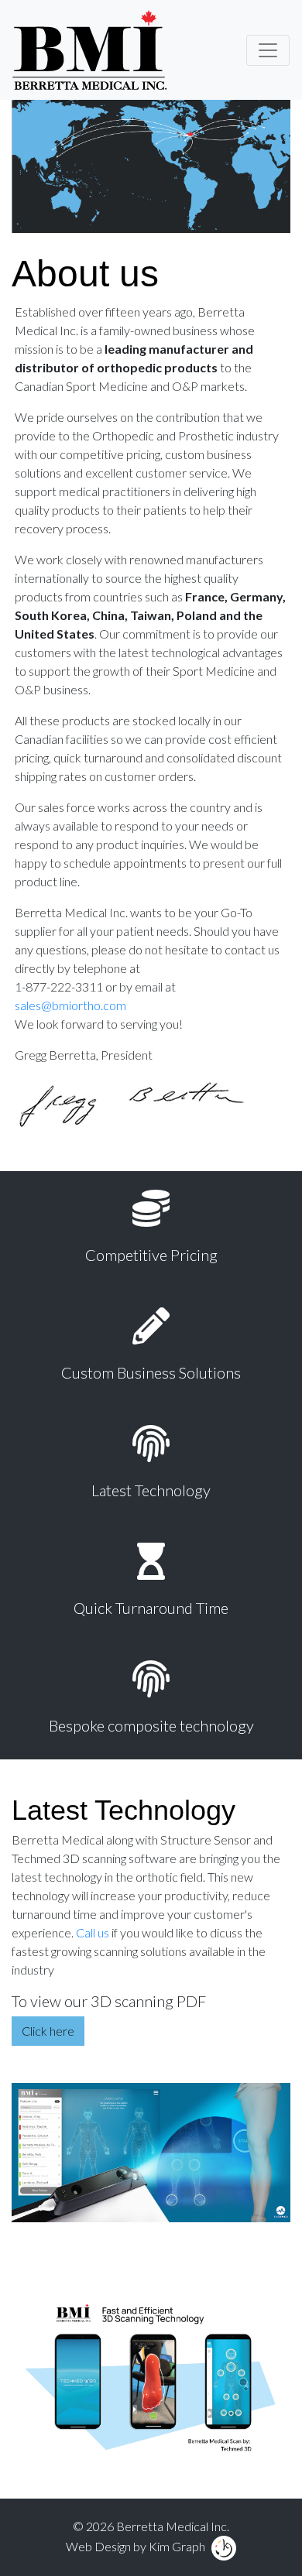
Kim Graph (177, 2546)
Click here (48, 2031)
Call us (93, 1932)
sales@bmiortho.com (70, 1005)
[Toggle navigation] (268, 50)
